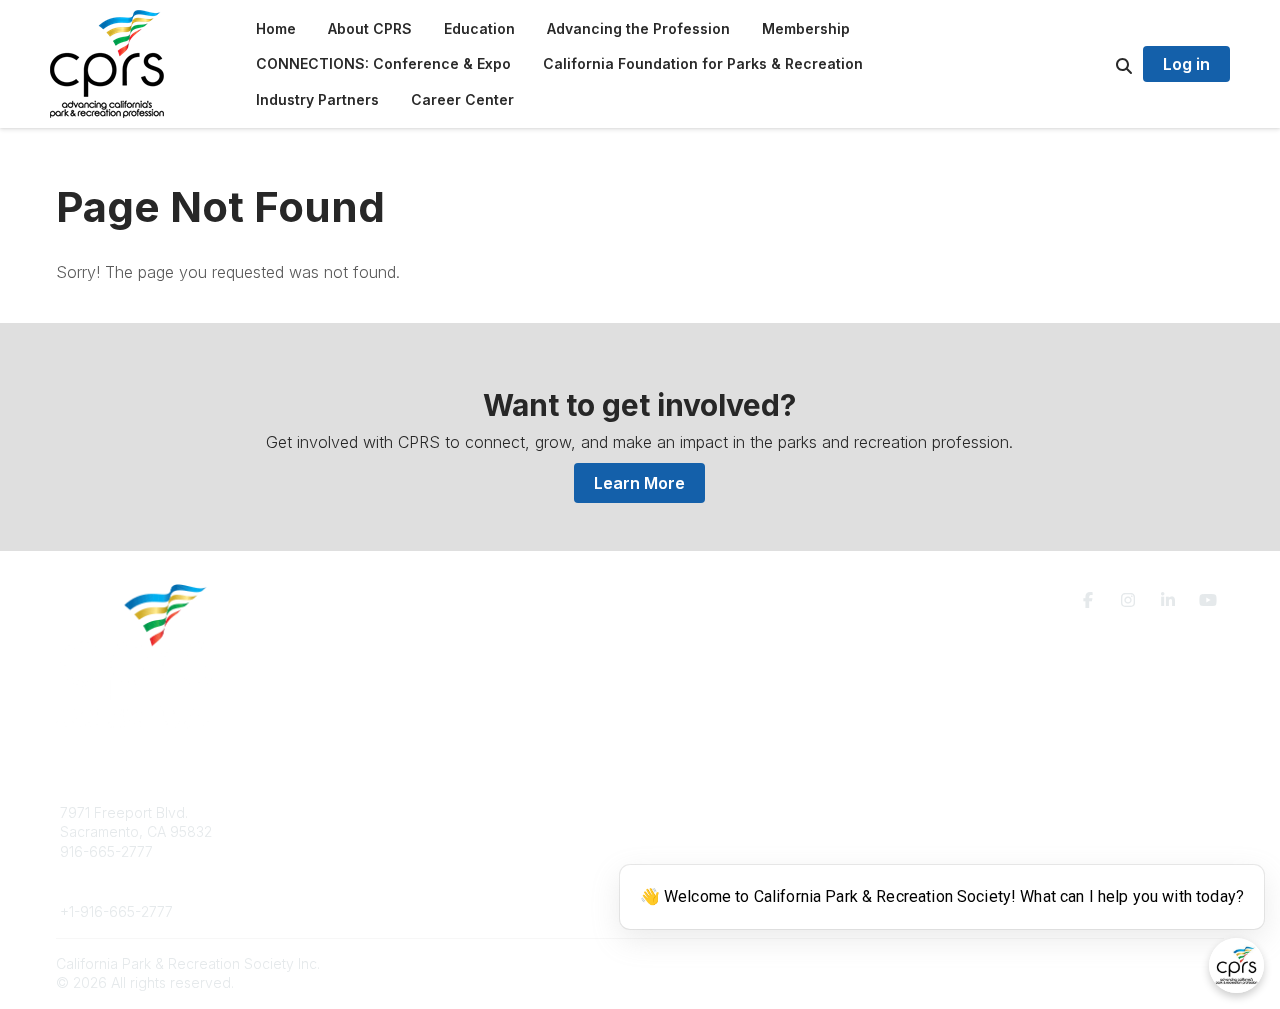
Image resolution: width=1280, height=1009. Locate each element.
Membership (705, 831)
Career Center (399, 851)
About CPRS (392, 812)
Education (384, 831)
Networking (701, 812)
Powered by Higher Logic (1139, 963)
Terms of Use (992, 820)
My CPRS (694, 851)
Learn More (639, 483)
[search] (1099, 64)
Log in (1186, 64)
